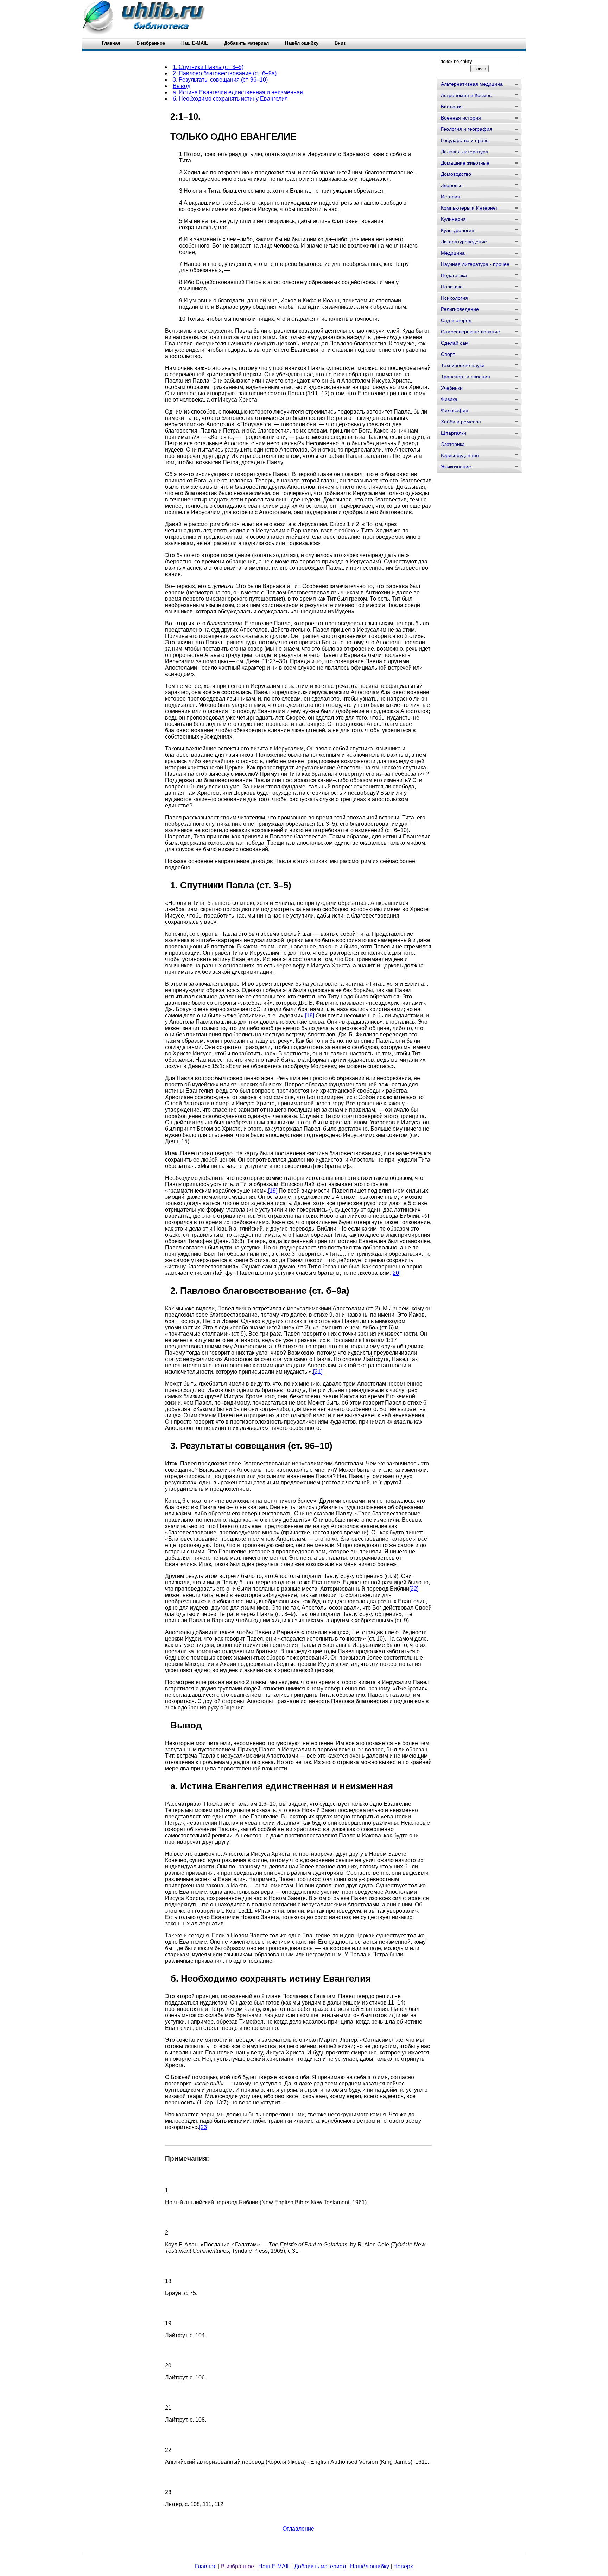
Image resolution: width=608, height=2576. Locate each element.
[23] (204, 2127)
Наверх (403, 2566)
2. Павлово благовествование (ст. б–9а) (225, 73)
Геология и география (467, 129)
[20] (396, 1273)
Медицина (453, 253)
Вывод (182, 86)
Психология (454, 298)
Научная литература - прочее (475, 264)
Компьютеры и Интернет (469, 208)
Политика (452, 287)
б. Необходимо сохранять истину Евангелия (230, 99)
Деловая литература (465, 152)
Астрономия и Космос (466, 95)
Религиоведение (460, 309)
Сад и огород (456, 320)
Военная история (461, 118)
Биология (452, 107)
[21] (318, 1372)
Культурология (458, 230)
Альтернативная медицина (472, 84)
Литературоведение (464, 242)
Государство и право (465, 140)
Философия (455, 410)
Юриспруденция (460, 455)
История (451, 197)
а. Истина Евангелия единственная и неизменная (238, 92)
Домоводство (456, 174)
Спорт (448, 354)
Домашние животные (465, 163)
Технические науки (463, 365)
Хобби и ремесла (461, 422)
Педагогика (454, 275)
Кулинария (453, 219)
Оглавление (298, 2529)
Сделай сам (455, 343)
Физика (449, 399)
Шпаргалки (454, 433)
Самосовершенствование (470, 332)
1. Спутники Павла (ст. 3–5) (208, 67)
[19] (273, 1191)
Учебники (452, 388)
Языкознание (456, 467)
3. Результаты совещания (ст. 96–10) (220, 80)
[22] (414, 1589)
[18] (310, 1015)
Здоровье (452, 185)
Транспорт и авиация (465, 377)
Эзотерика (453, 444)
